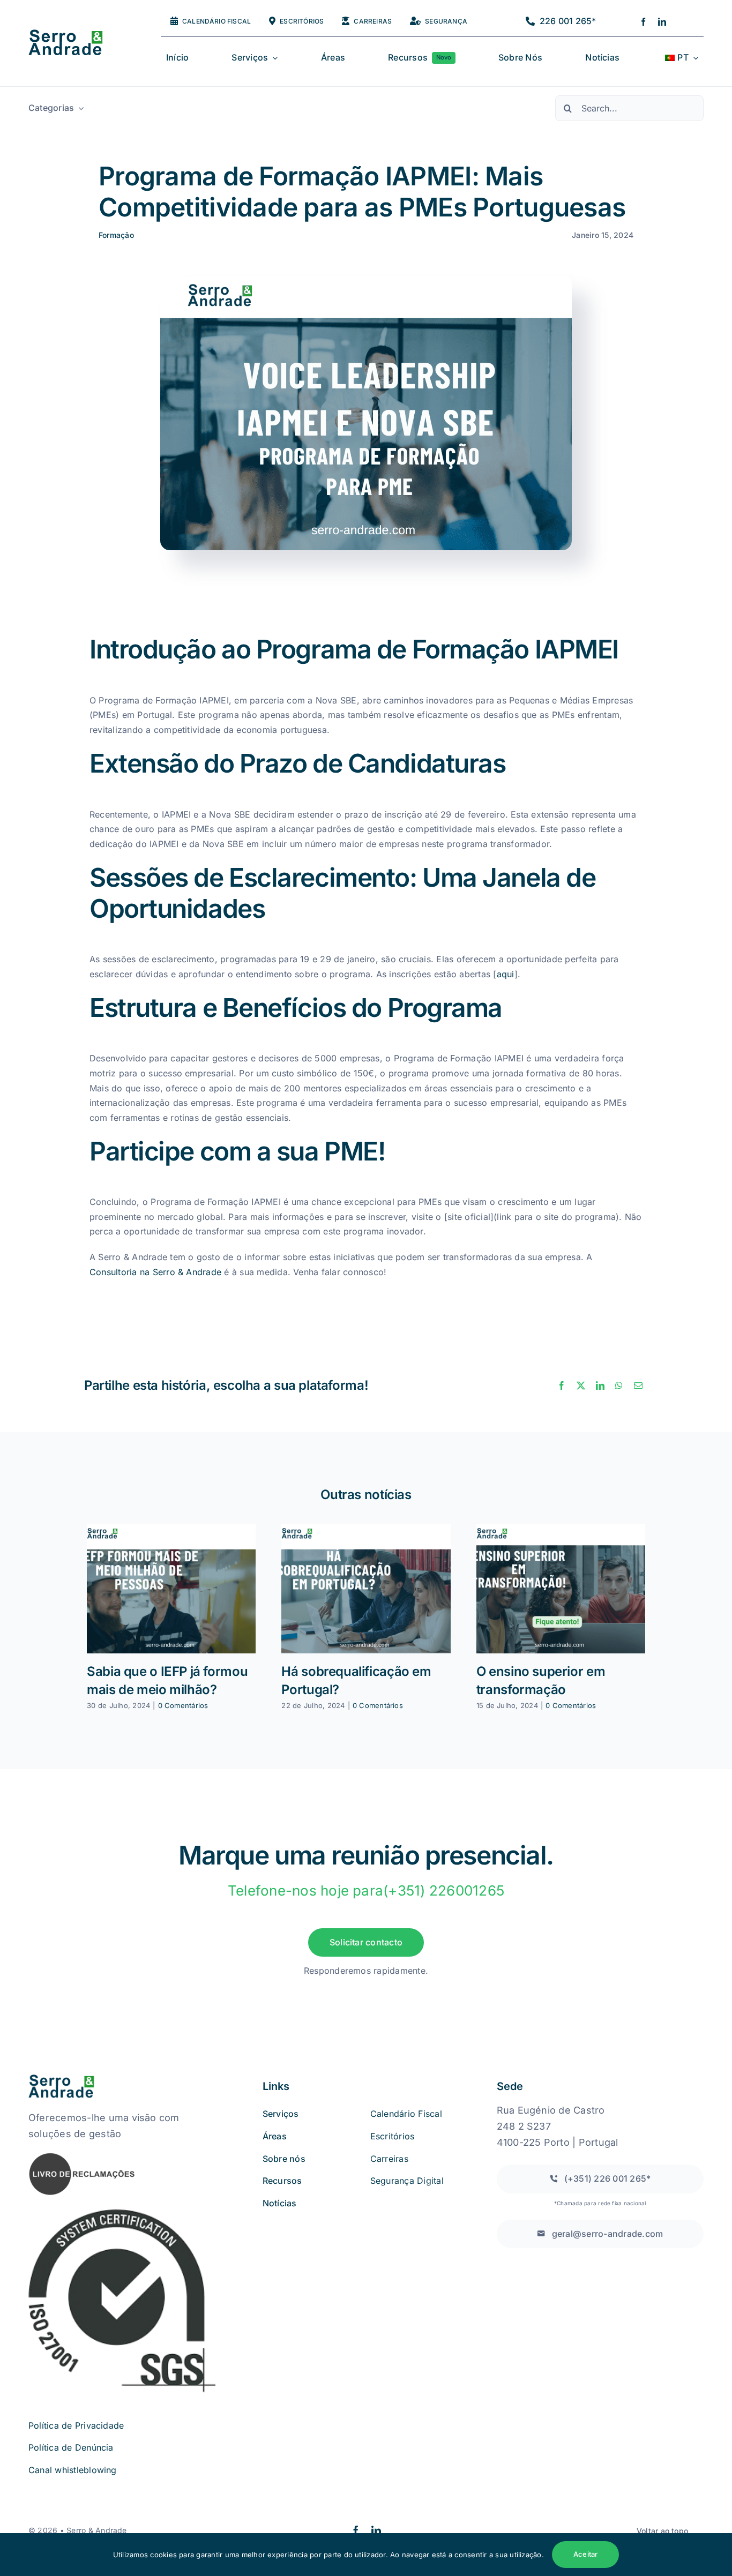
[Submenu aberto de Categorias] (79, 108)
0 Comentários (183, 1705)
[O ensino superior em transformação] (561, 1589)
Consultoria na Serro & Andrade (155, 1272)
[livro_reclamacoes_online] (82, 2156)
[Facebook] (562, 1386)
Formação (116, 235)
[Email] (638, 1386)
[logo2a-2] (74, 34)
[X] (581, 1386)
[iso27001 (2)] (122, 2211)
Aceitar (585, 2554)
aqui (506, 974)
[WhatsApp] (619, 1386)
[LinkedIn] (600, 1386)
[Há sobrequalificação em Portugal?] (366, 1589)
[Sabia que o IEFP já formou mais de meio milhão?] (171, 1589)
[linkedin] (662, 22)
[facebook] (643, 22)
